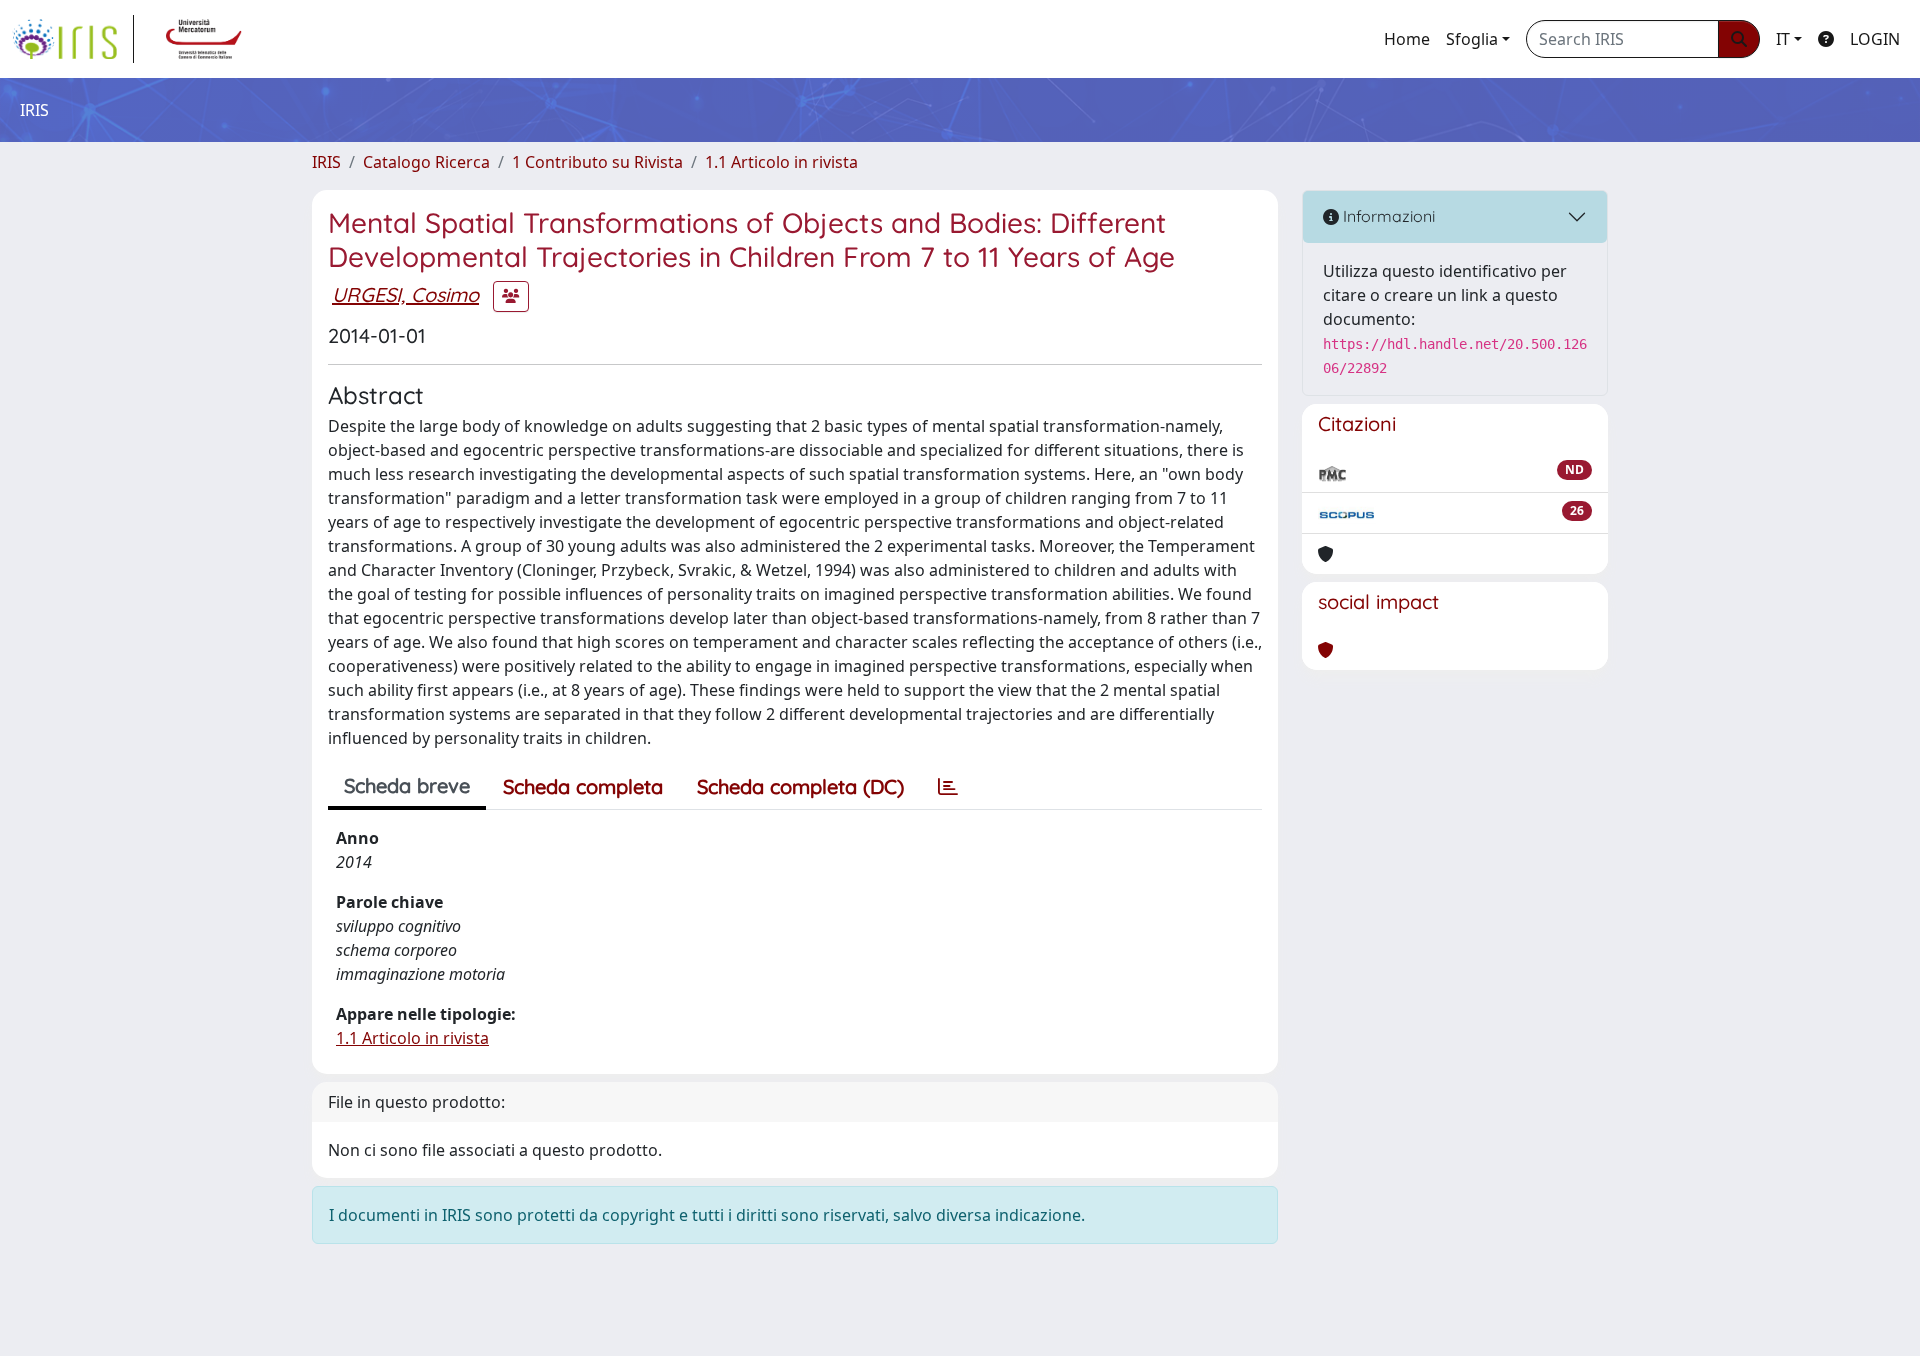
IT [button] (1783, 39)
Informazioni (1387, 216)
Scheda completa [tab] (583, 786)
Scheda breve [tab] (407, 785)
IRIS (326, 162)
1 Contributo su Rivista (597, 162)
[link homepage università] (204, 39)
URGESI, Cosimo (405, 294)
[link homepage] (73, 39)
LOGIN (1875, 39)
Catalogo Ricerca (426, 162)
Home (1407, 39)
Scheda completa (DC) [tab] (800, 786)
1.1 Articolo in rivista (781, 162)
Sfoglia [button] (1472, 39)
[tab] (948, 787)
